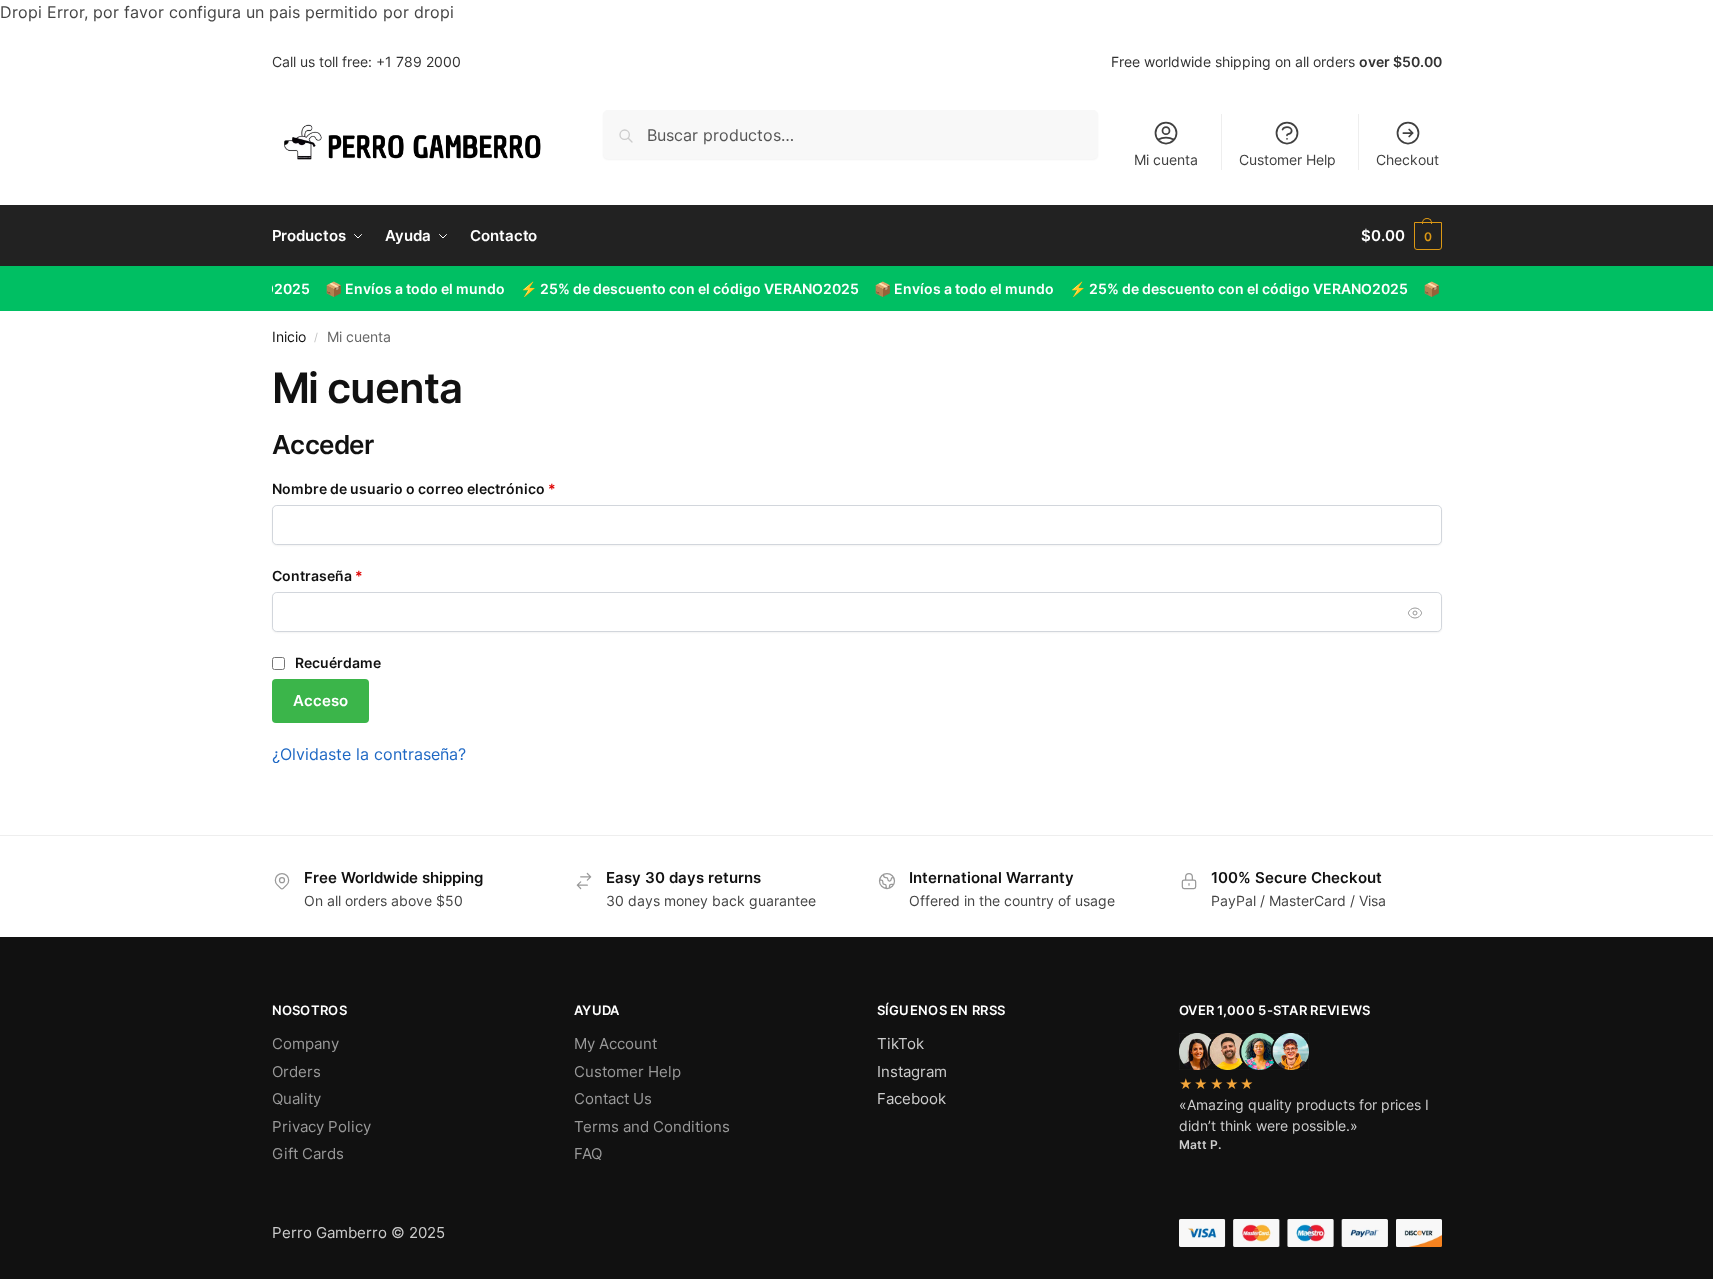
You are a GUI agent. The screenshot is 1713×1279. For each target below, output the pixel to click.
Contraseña (356, 575)
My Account (615, 1043)
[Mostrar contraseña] (1414, 612)
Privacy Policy (321, 1126)
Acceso (320, 700)
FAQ (588, 1153)
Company (305, 1043)
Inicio (289, 337)
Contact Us (613, 1098)
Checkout (1407, 159)
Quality (296, 1098)
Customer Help (1287, 159)
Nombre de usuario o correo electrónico (452, 488)
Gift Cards (308, 1153)
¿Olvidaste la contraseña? (369, 754)
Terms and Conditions (652, 1126)
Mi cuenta (1166, 159)
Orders (296, 1071)
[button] (1401, 236)
